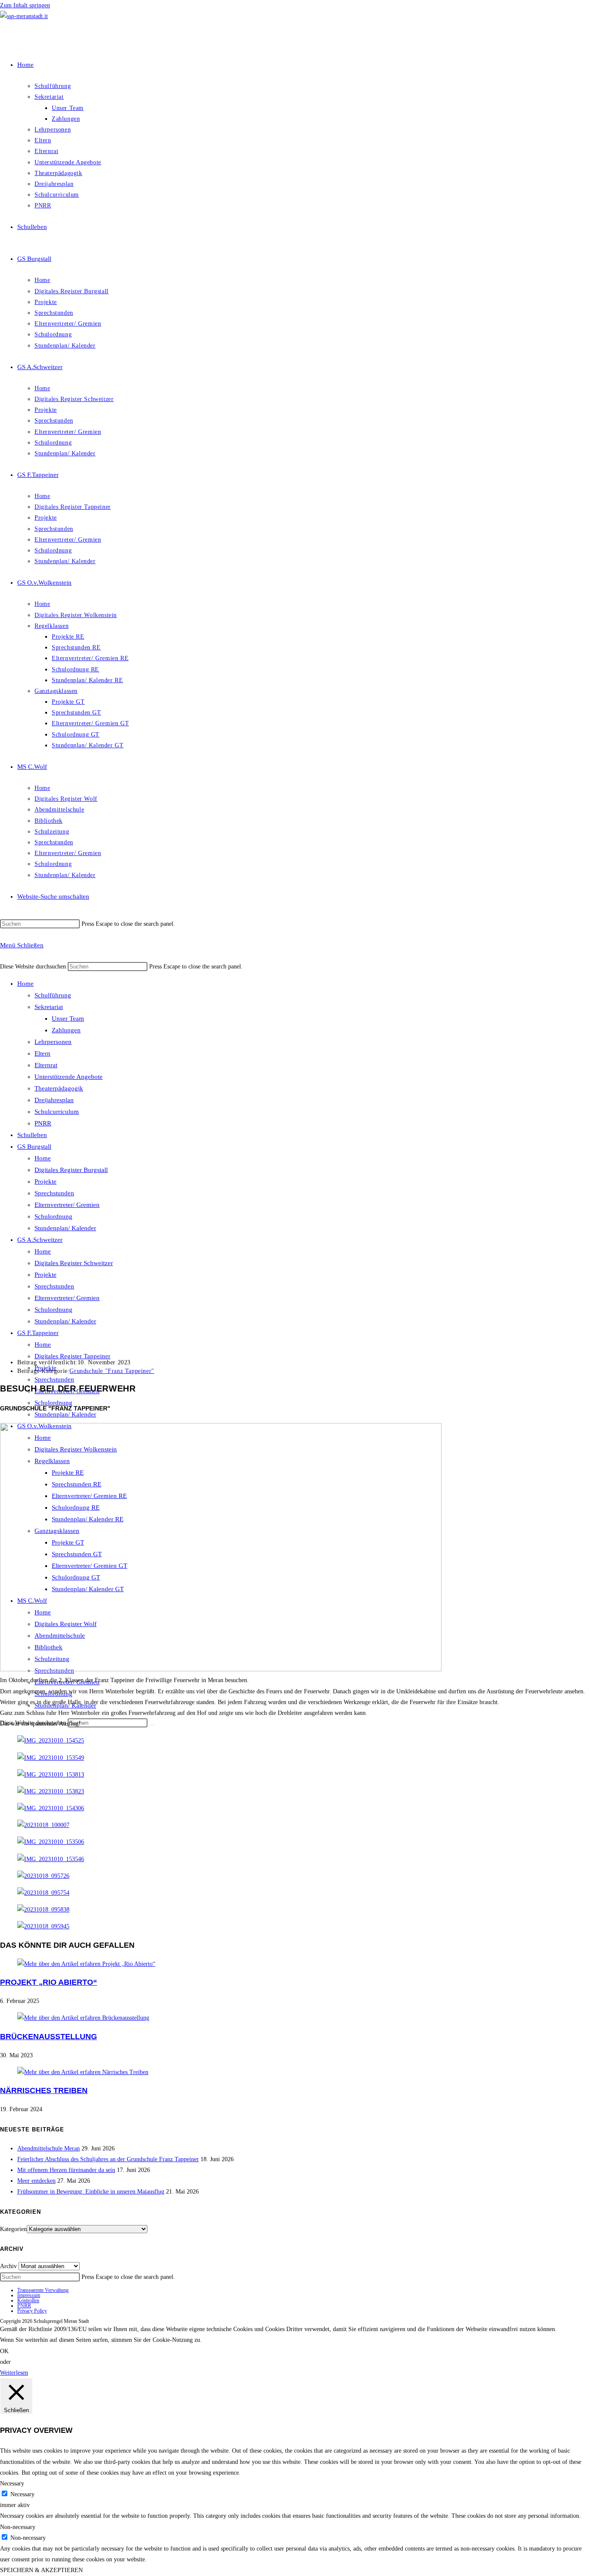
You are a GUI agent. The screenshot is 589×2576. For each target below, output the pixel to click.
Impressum (29, 2295)
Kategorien (13, 2229)
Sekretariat (49, 1007)
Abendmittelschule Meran (49, 2148)
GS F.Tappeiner (38, 1333)
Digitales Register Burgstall (71, 1170)
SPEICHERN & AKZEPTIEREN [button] (41, 2570)
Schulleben (32, 1135)
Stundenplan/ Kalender (65, 1228)
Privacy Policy (32, 2311)
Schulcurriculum (57, 1112)
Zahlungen (66, 1030)
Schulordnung (53, 1216)
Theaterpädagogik (59, 1088)
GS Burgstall (34, 1147)
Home (25, 984)
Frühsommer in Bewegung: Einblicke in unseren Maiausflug (91, 2192)
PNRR (43, 1123)
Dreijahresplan (54, 1100)
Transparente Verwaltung (43, 2290)
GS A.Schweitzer (40, 1240)
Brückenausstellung (49, 2037)
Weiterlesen (14, 2373)
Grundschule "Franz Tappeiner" (112, 1371)
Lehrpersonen (53, 1042)
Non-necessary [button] (18, 2527)
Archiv (8, 2266)
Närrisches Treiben (44, 2090)
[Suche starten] (152, 1725)
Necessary (22, 2494)
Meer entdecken (36, 2181)
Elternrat (46, 1065)
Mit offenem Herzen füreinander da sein (66, 2170)
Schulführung (53, 995)
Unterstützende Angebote (69, 1077)
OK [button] (4, 2351)
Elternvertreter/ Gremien (67, 1205)
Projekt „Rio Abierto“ (49, 1982)
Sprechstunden (54, 1193)
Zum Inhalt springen (25, 5)
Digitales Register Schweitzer (74, 1263)
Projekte (45, 1181)
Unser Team (68, 1018)
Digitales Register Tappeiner (72, 1356)
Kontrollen (28, 2300)
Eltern (42, 1053)
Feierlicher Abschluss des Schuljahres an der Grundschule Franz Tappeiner (108, 2159)
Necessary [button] (12, 2484)
